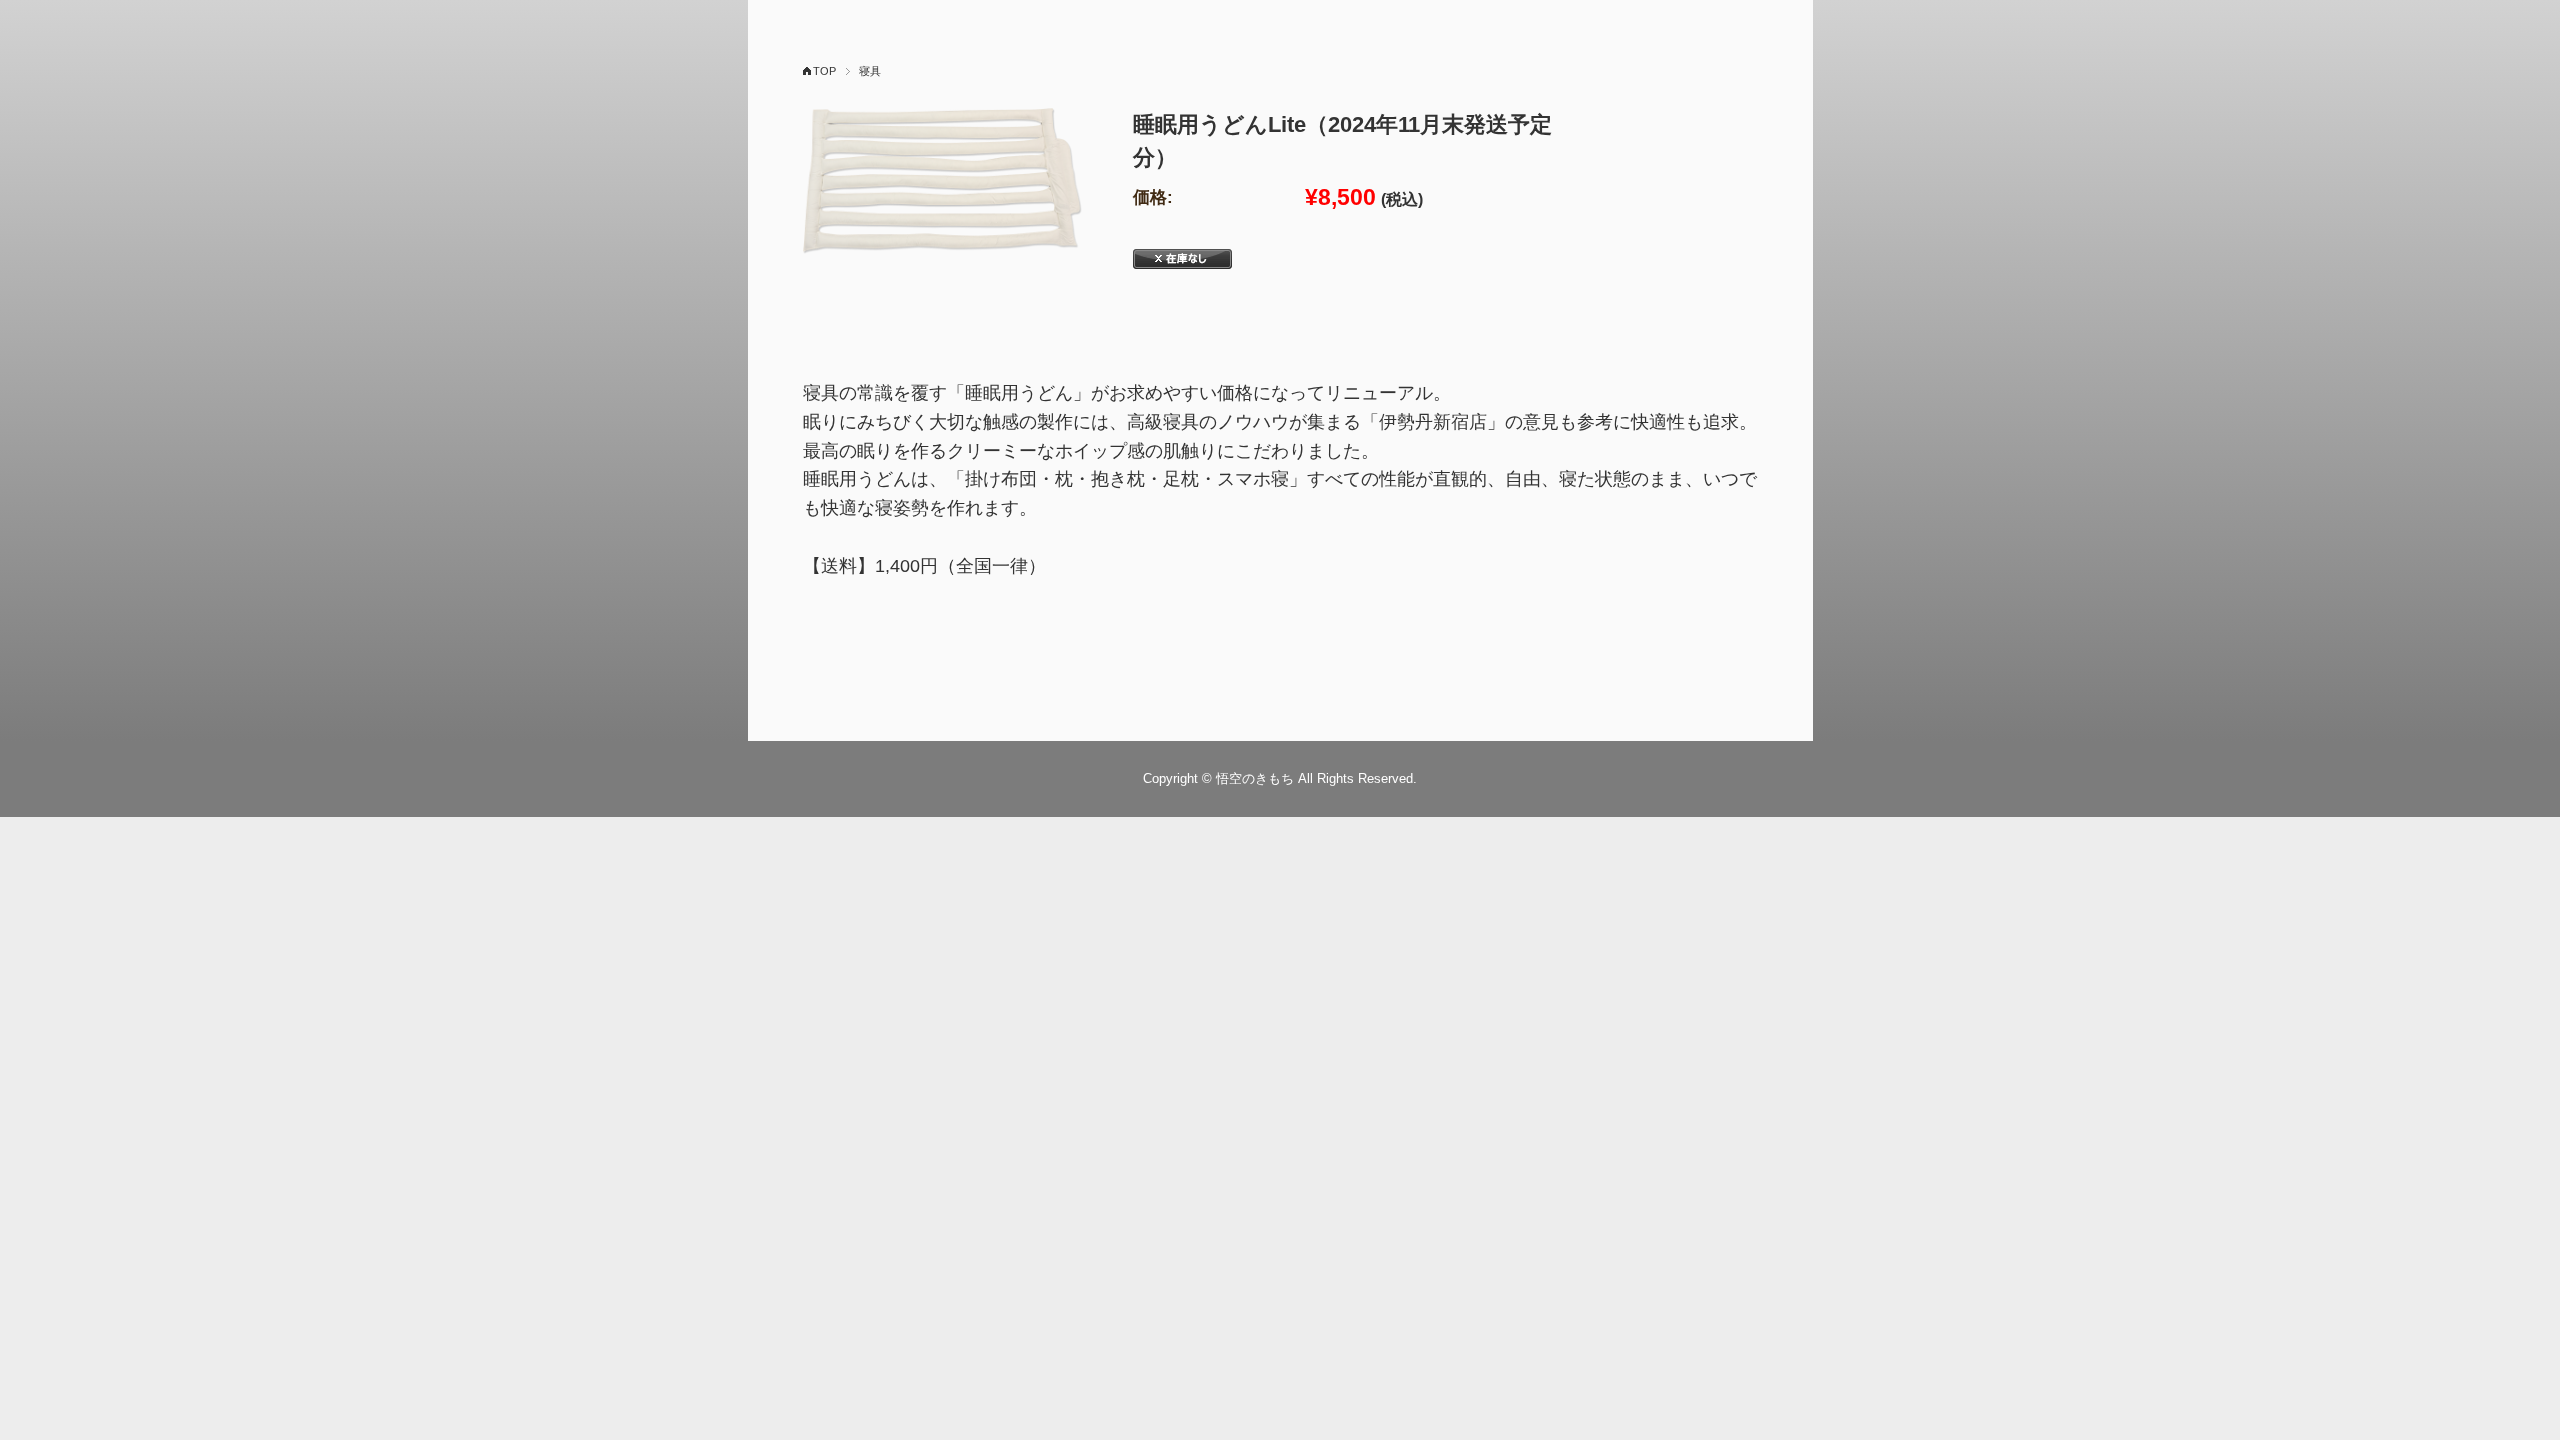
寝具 (870, 71)
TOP (824, 71)
